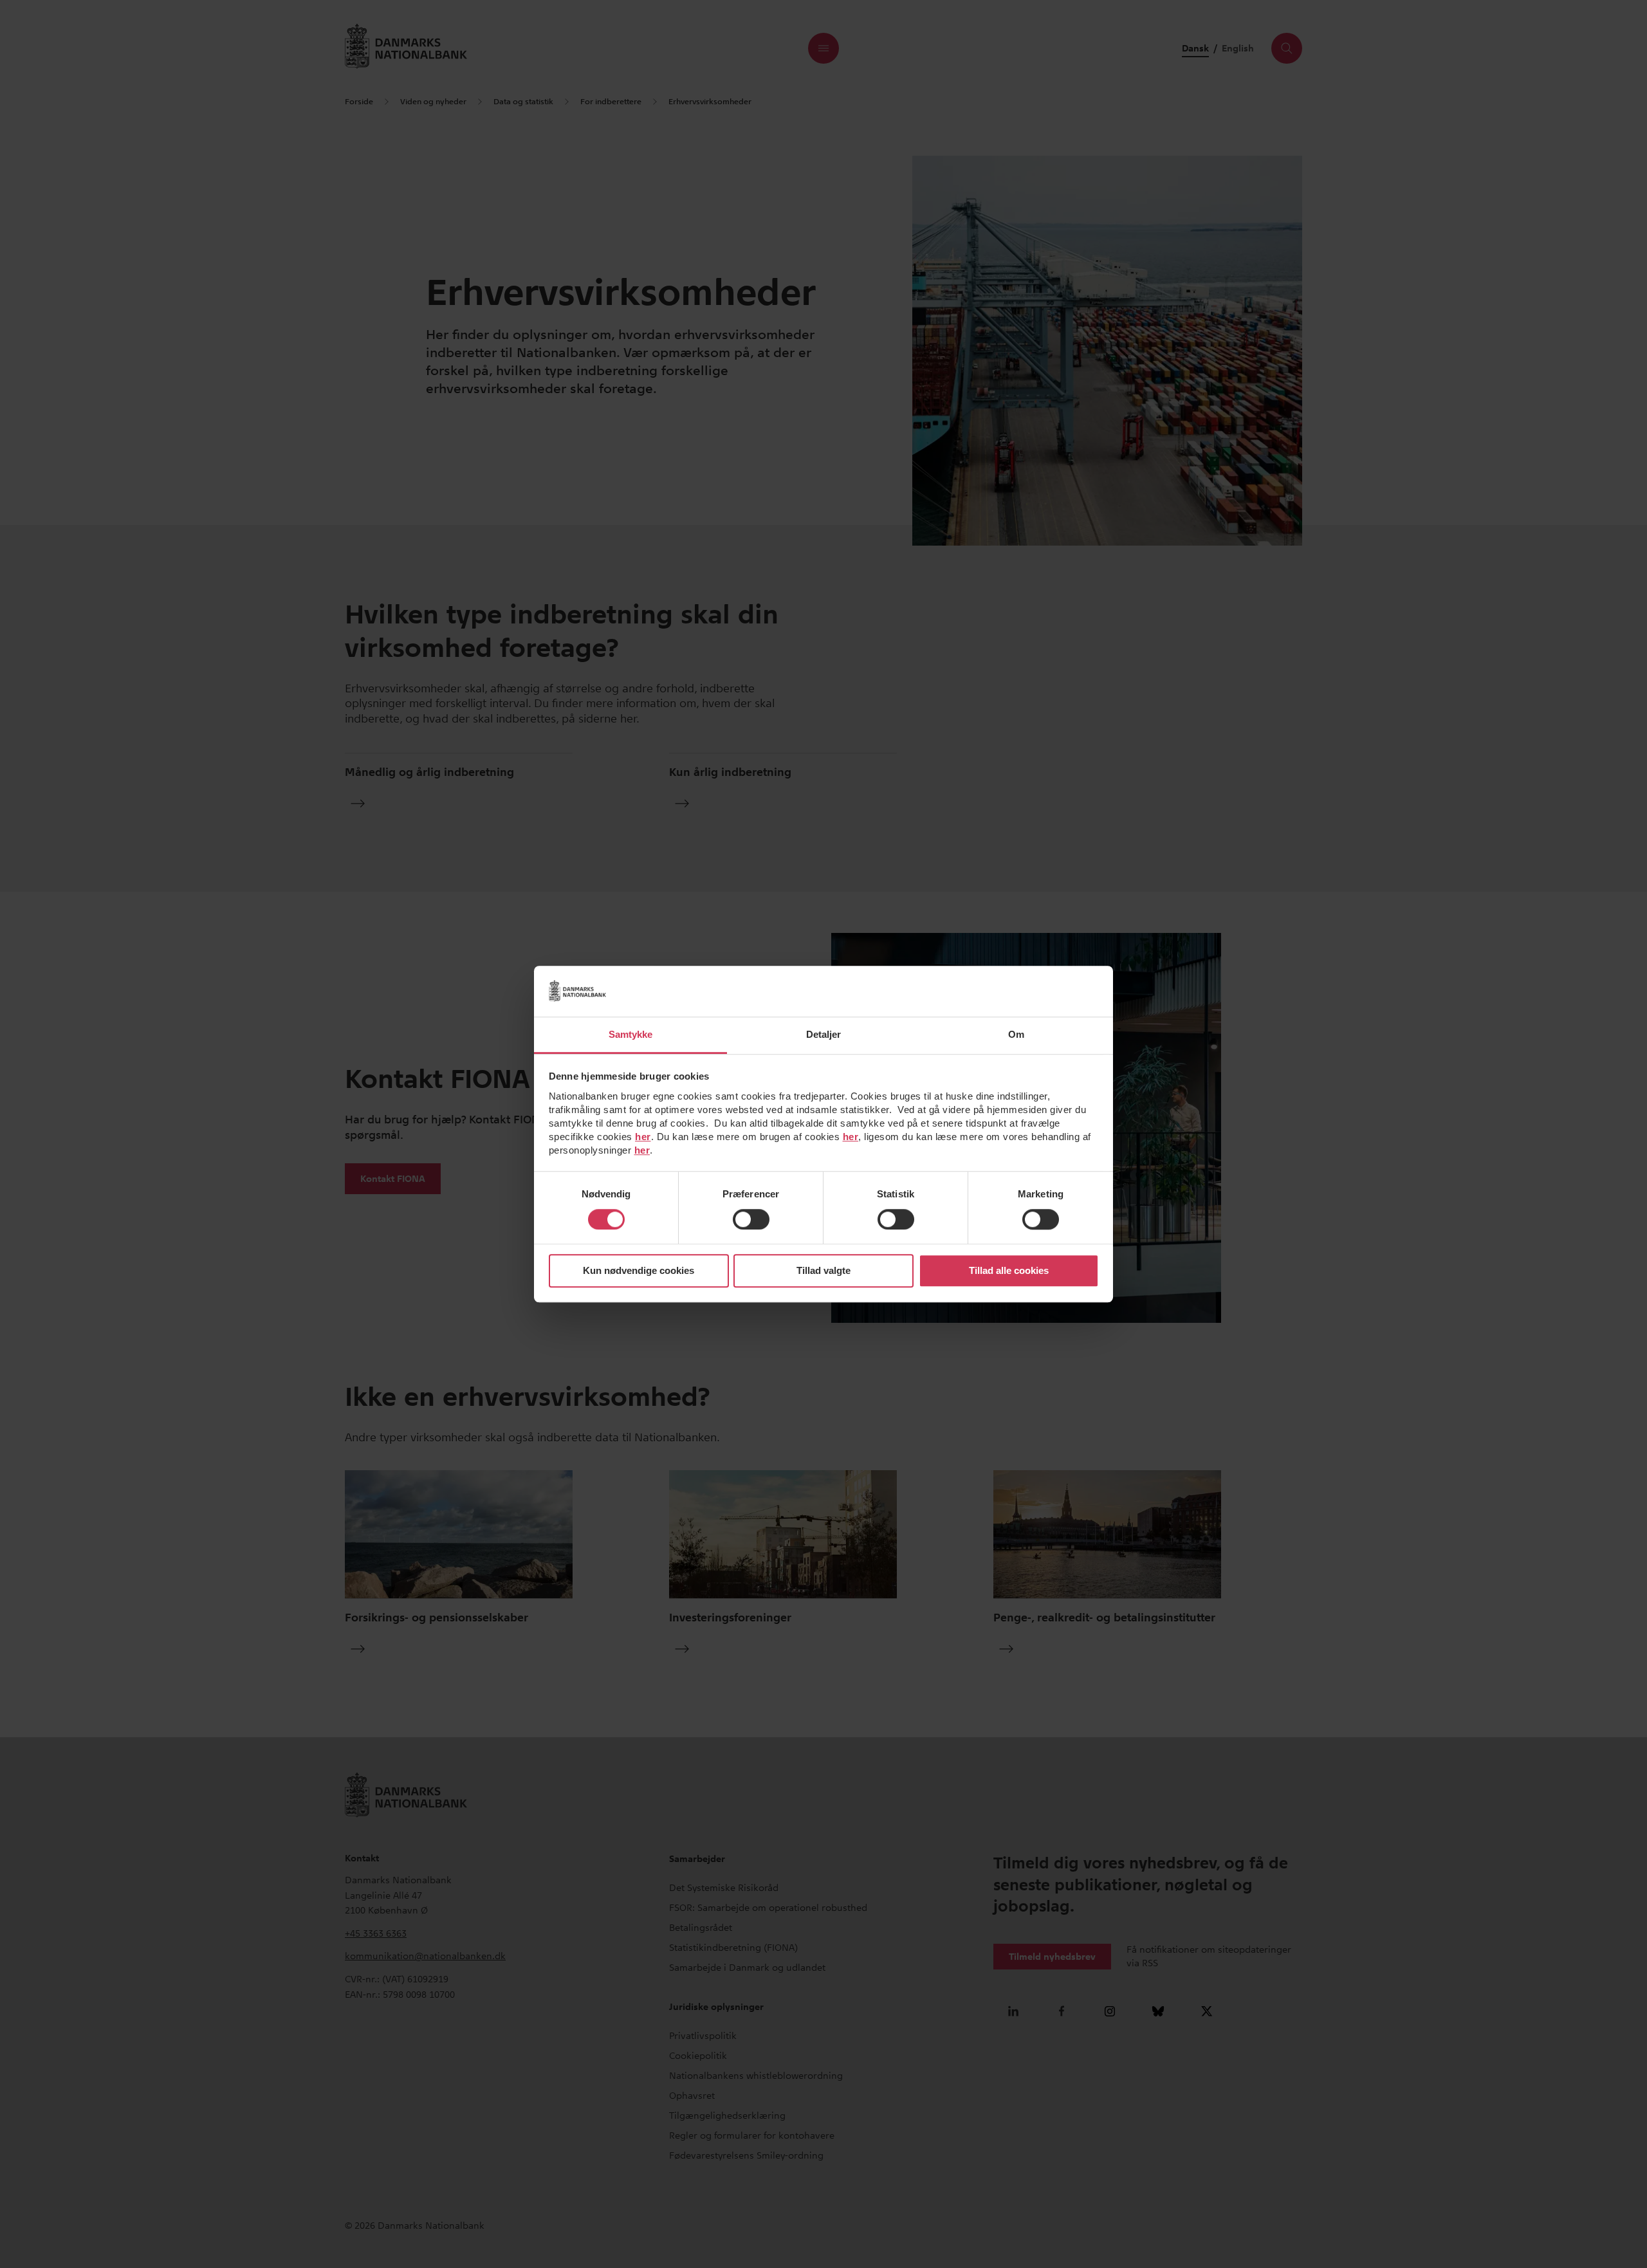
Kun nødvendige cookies (639, 1271)
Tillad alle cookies (1009, 1271)
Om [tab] (1016, 1034)
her (643, 1137)
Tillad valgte (823, 1271)
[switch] (751, 1219)
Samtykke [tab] (631, 1034)
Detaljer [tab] (824, 1034)
